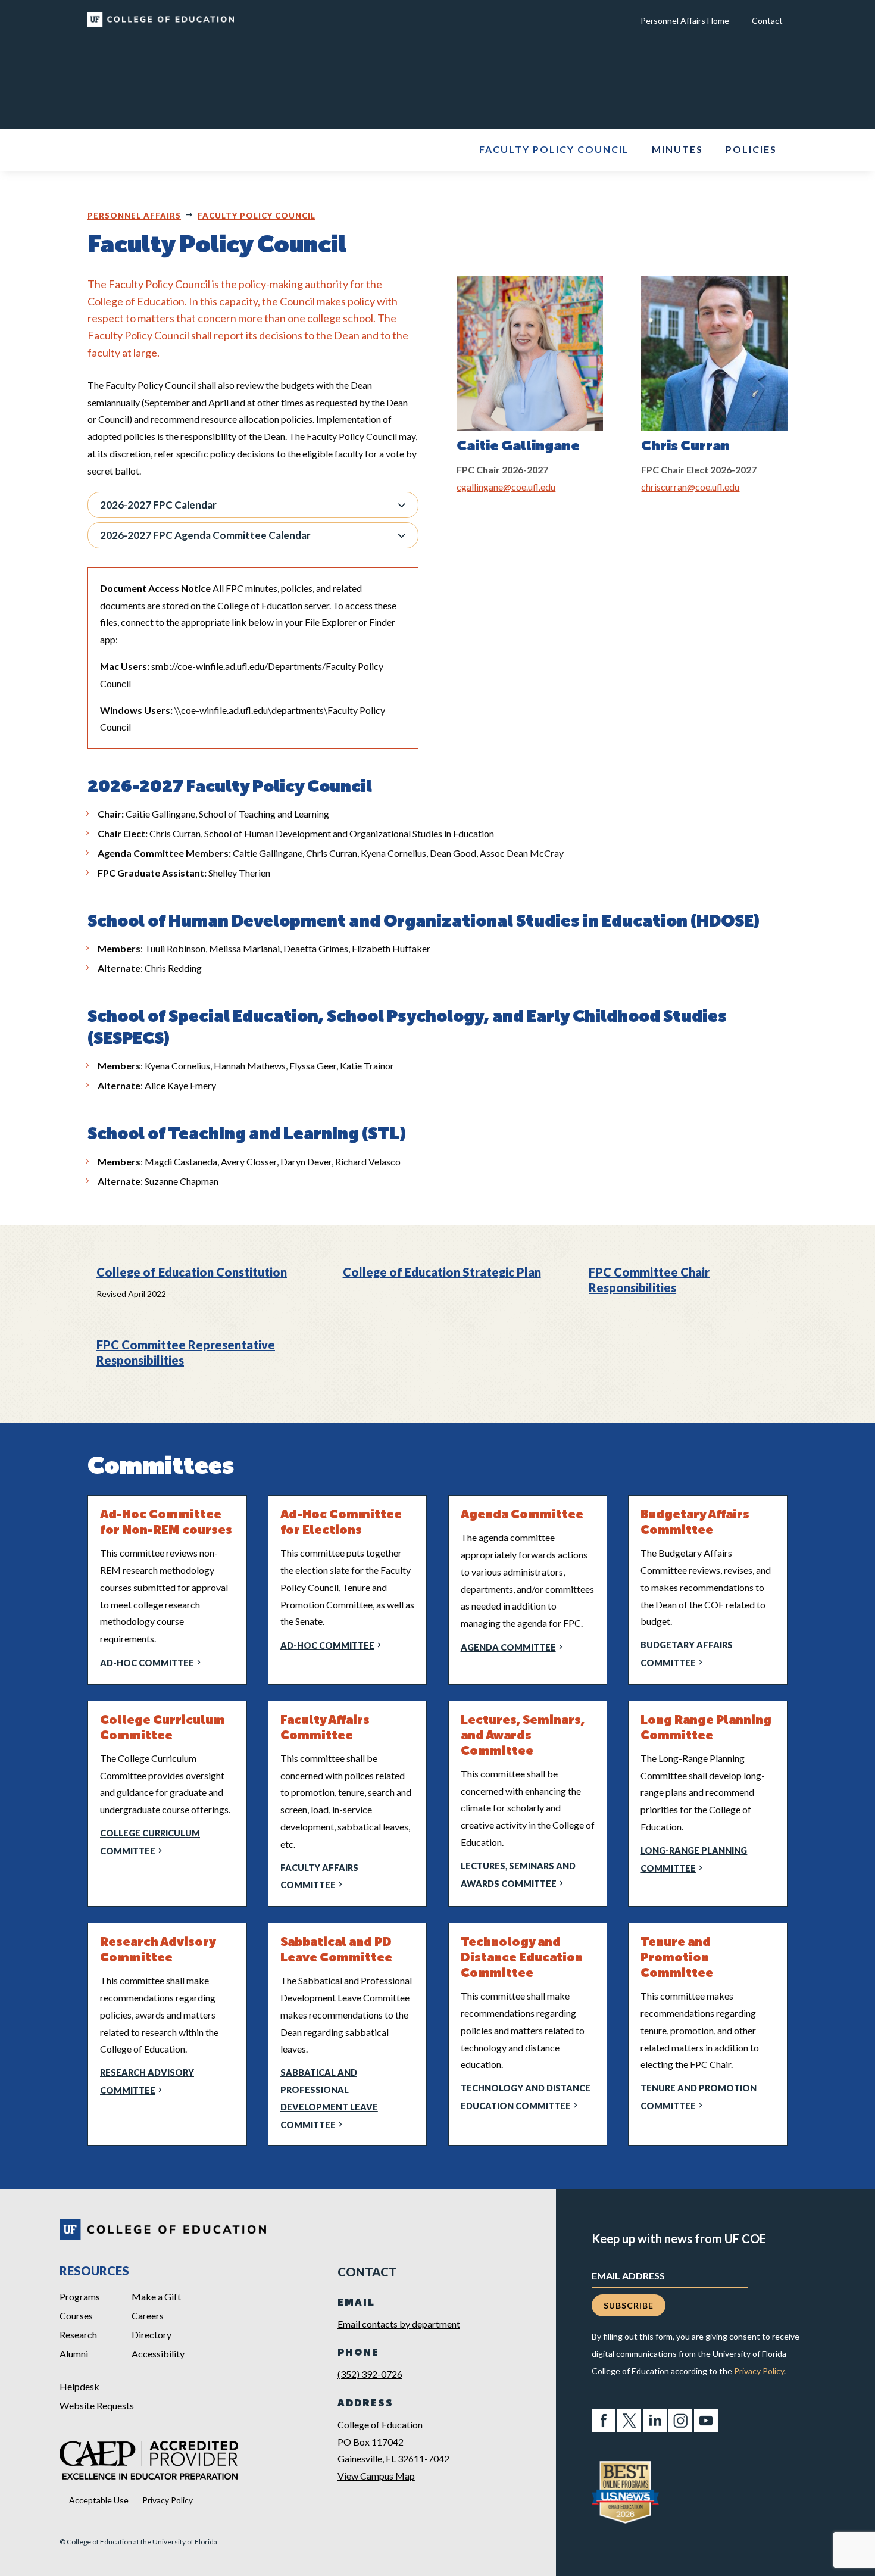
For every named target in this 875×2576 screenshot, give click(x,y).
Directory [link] (151, 2335)
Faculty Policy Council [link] (554, 150)
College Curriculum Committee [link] (150, 1842)
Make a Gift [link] (156, 2296)
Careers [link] (148, 2315)
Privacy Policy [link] (168, 2500)
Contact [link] (767, 21)
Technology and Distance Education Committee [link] (526, 2097)
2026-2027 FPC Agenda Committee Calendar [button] (205, 535)
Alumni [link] (74, 2354)
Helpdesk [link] (79, 2386)
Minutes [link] (677, 150)
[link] (161, 23)
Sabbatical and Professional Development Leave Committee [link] (329, 2098)
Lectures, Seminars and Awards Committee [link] (518, 1875)
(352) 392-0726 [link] (370, 2374)
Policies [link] (751, 150)
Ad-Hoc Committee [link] (147, 1663)
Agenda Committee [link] (508, 1647)
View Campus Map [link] (376, 2476)
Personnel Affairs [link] (134, 216)
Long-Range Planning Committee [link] (694, 1859)
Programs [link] (80, 2296)
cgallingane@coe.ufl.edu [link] (506, 487)
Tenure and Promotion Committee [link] (699, 2097)
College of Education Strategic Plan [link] (442, 1272)
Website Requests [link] (97, 2405)
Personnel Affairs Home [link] (685, 21)
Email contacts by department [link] (399, 2324)
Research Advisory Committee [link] (147, 2081)
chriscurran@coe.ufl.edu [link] (690, 487)
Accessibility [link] (158, 2354)
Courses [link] (76, 2315)
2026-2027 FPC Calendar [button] (158, 505)
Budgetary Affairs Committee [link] (687, 1654)
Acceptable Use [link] (99, 2500)
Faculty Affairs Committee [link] (319, 1877)
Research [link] (78, 2335)
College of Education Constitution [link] (192, 1272)
